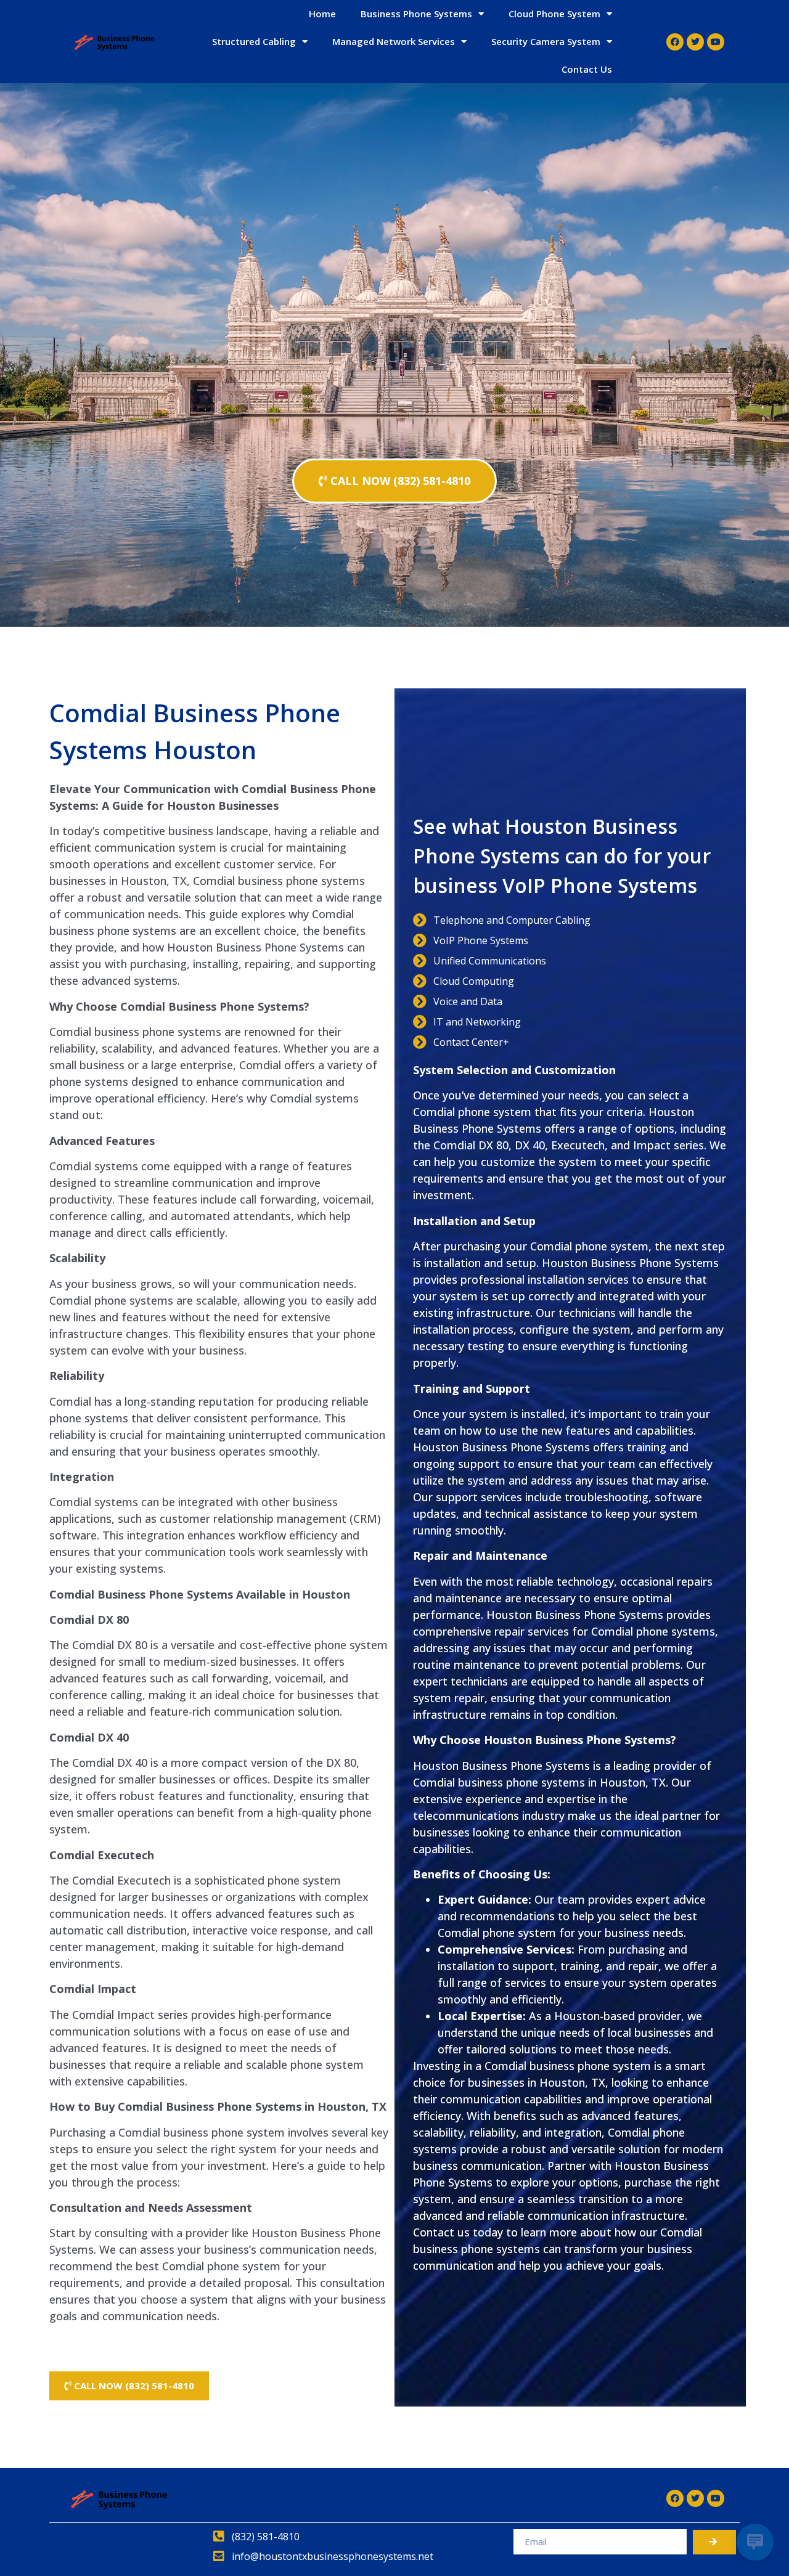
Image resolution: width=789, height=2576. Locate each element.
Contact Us (587, 69)
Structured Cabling (254, 41)
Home (322, 14)
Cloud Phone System (554, 14)
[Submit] (714, 2542)
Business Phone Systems (416, 14)
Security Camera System (546, 41)
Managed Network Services (394, 41)
